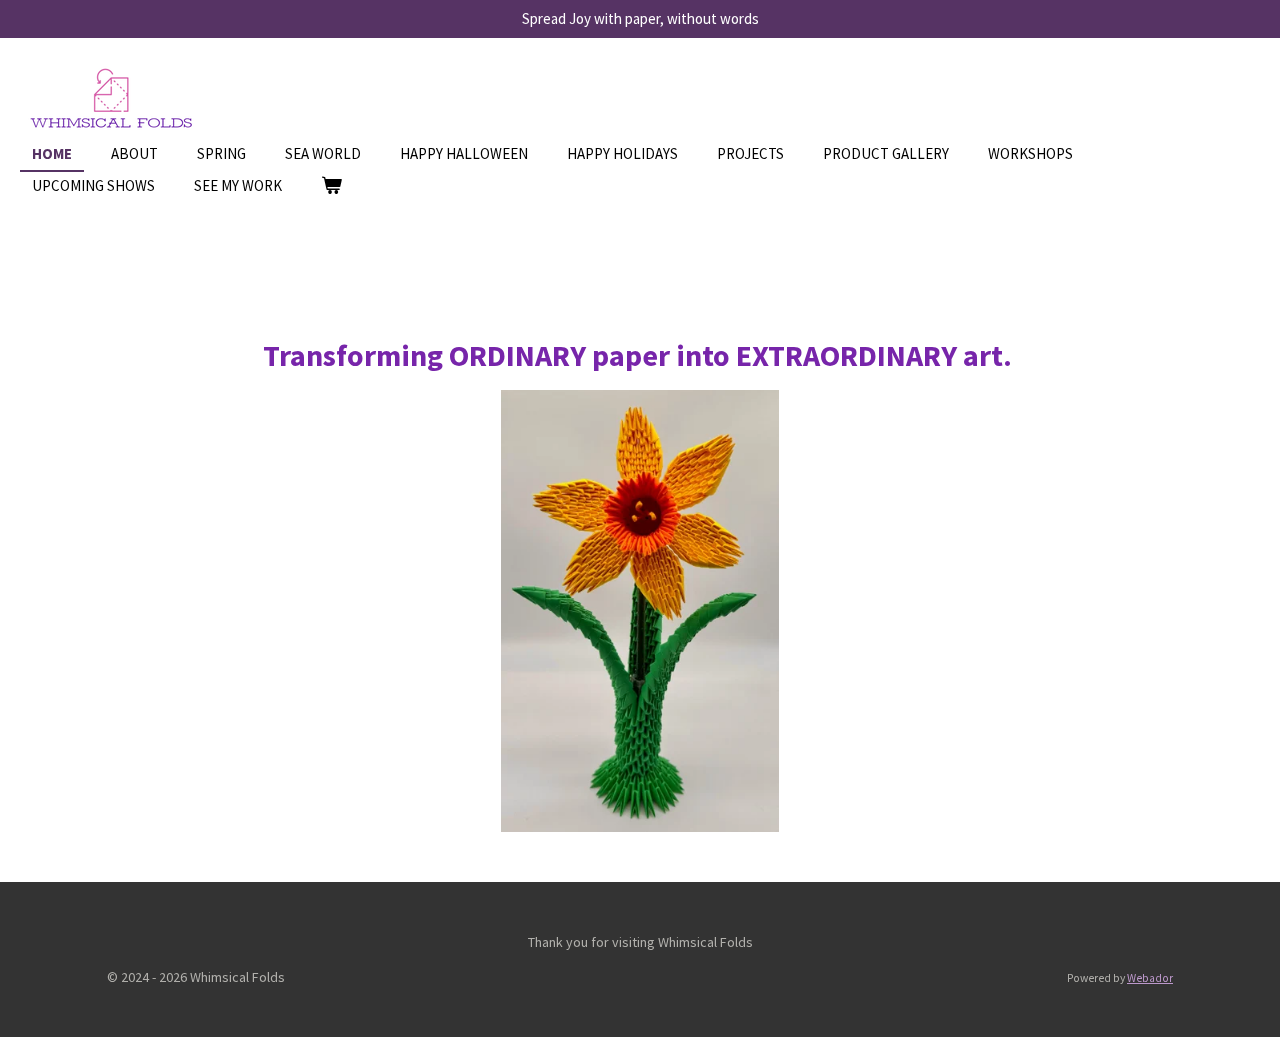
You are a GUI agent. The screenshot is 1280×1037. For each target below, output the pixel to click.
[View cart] (331, 186)
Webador (1150, 978)
